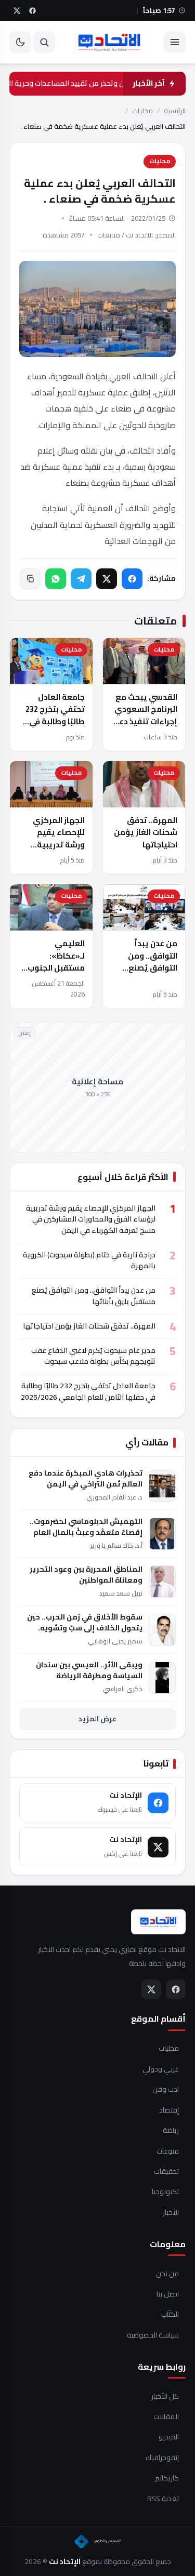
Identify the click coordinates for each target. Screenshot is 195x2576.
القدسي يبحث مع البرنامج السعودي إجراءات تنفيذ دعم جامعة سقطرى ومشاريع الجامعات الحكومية (144, 727)
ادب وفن (166, 2090)
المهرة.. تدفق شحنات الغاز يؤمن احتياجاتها (146, 832)
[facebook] (32, 10)
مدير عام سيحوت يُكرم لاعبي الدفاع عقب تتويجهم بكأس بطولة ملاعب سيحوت (93, 1356)
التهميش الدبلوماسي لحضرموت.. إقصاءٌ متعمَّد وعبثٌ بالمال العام (86, 1527)
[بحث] (44, 42)
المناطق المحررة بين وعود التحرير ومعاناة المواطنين (86, 1575)
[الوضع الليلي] (20, 42)
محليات (142, 111)
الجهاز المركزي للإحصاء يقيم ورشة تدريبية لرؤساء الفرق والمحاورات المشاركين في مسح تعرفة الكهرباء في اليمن (91, 1219)
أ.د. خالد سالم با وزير (116, 1545)
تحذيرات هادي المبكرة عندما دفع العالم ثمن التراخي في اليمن (86, 1479)
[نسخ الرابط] (30, 579)
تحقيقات (166, 2172)
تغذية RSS (163, 2499)
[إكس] (107, 579)
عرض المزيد (97, 1719)
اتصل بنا (168, 2294)
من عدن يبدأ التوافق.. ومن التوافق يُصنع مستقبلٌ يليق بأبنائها (152, 967)
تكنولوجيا (165, 2192)
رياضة (171, 2131)
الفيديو (169, 2437)
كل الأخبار (165, 2397)
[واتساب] (56, 579)
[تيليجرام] (81, 579)
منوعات (168, 2152)
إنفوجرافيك (162, 2458)
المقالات (166, 2417)
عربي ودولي (161, 2069)
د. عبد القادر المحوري (114, 1497)
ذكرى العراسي (123, 1689)
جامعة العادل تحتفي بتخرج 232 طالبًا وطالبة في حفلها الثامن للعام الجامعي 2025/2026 (52, 727)
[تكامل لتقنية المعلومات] (97, 2542)
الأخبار (171, 2213)
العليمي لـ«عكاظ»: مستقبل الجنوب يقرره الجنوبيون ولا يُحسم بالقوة (55, 967)
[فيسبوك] (132, 579)
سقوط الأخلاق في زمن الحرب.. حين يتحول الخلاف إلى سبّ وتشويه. (85, 1623)
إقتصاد (169, 2110)
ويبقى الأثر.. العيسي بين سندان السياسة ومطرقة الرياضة (89, 1670)
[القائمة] (175, 42)
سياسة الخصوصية (153, 2335)
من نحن (167, 2274)
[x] (17, 10)
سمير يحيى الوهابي (115, 1641)
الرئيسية (175, 111)
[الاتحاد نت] (109, 42)
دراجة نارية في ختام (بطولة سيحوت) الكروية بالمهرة (89, 1260)
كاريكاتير (167, 2478)
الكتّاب (170, 2315)
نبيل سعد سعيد (121, 1593)
